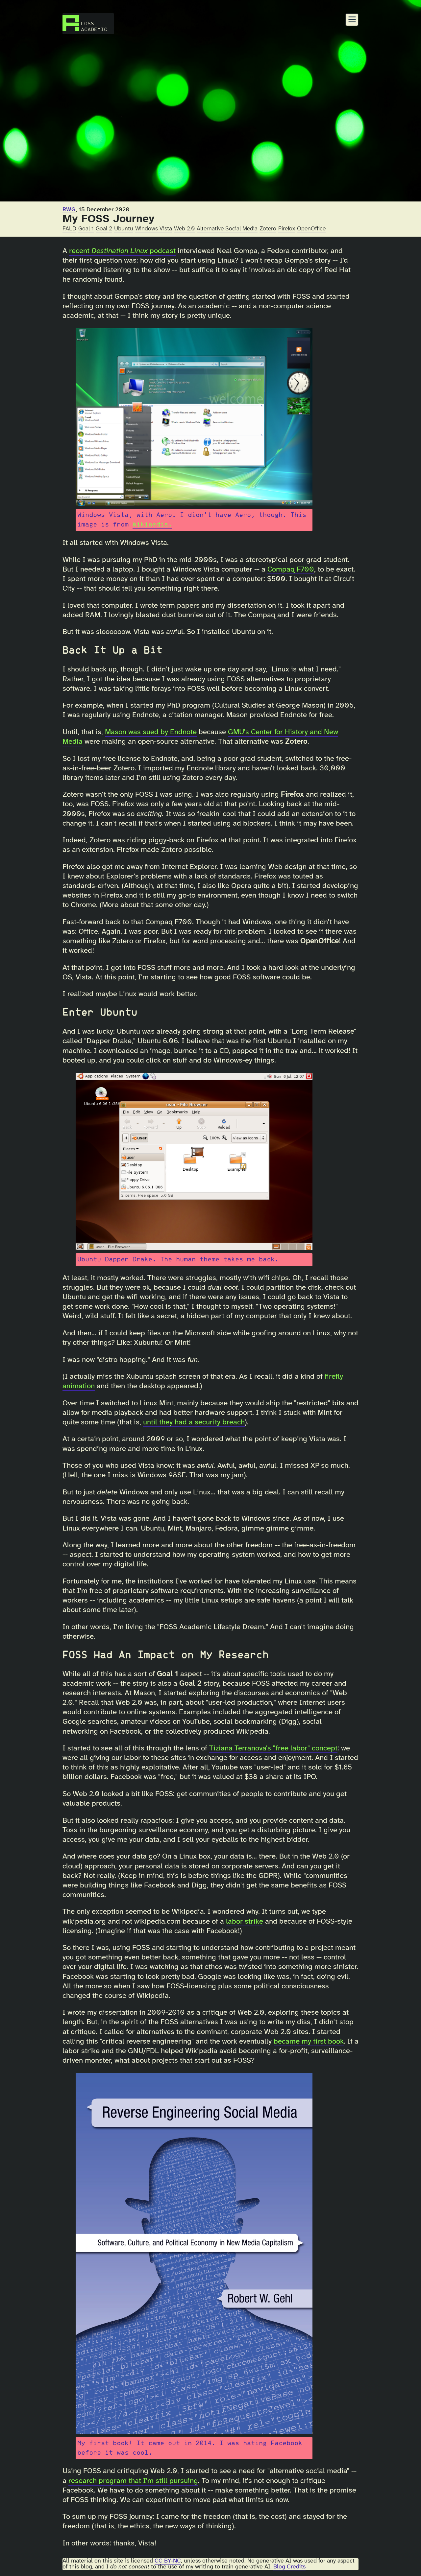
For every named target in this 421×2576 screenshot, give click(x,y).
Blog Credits (289, 2567)
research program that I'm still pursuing (133, 2481)
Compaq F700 (291, 570)
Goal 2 (104, 229)
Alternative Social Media (227, 229)
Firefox (287, 229)
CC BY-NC (168, 2561)
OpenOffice (311, 229)
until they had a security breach (194, 1422)
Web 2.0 (184, 229)
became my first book (309, 2042)
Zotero (268, 229)
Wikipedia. (152, 525)
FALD (69, 229)
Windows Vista (154, 229)
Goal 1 (86, 229)
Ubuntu (124, 229)
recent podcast (122, 251)
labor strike (245, 1922)
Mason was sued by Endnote (151, 732)
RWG (69, 210)
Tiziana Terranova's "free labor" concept (273, 1748)
